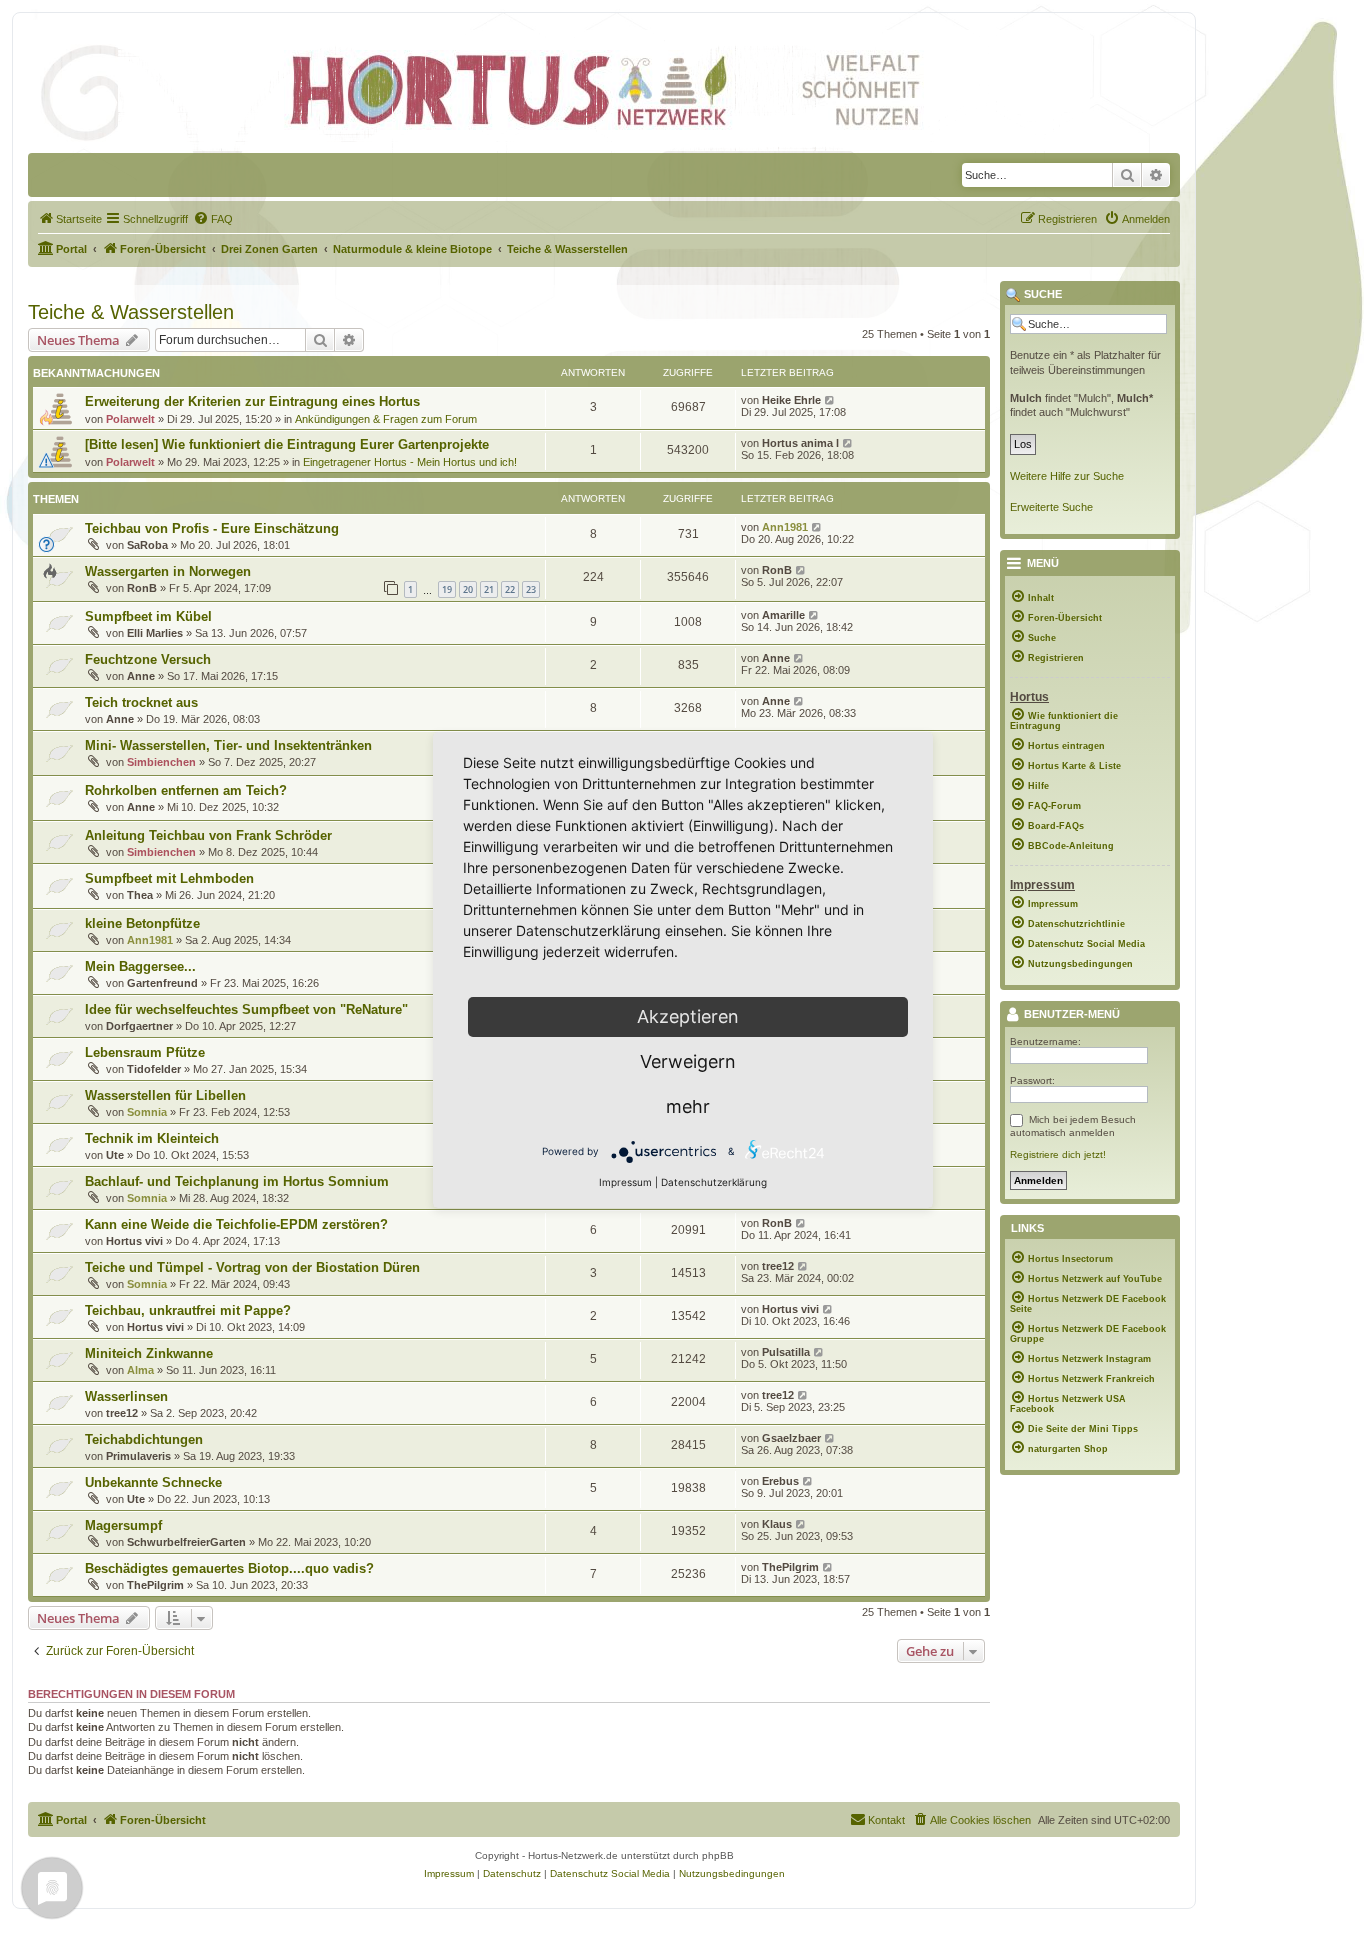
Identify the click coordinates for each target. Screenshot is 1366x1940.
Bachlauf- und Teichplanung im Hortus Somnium (237, 1181)
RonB (142, 588)
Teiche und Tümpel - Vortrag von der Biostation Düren (252, 1267)
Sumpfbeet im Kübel (148, 616)
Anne (141, 676)
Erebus (780, 1481)
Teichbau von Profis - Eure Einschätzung (212, 528)
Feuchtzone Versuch (148, 659)
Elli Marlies (155, 633)
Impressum (625, 1182)
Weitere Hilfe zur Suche (1067, 476)
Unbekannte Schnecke (153, 1482)
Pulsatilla (786, 1352)
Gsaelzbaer (791, 1438)
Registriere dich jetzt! (1058, 1154)
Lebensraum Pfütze (145, 1052)
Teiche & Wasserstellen (131, 312)
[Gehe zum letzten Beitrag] (830, 400)
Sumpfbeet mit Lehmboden (169, 878)
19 (447, 589)
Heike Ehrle (791, 400)
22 (510, 589)
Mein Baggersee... (140, 966)
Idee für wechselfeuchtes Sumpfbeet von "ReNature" (246, 1009)
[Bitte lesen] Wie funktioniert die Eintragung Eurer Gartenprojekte (287, 444)
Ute (115, 1155)
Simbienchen (161, 762)
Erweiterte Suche (1051, 507)
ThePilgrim (155, 1585)
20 (468, 589)
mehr (688, 1106)
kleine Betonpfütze (142, 923)
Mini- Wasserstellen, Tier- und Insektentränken (228, 745)
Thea (140, 895)
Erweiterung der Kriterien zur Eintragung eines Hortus (252, 401)
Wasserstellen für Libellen (165, 1095)
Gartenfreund (162, 983)
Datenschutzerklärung (714, 1182)
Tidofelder (154, 1069)
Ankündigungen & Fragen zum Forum (386, 419)
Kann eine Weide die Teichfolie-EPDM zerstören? (236, 1224)
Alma (140, 1370)
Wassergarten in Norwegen (168, 571)
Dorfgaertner (139, 1026)
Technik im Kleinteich (152, 1138)
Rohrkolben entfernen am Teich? (186, 790)
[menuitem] (70, 219)
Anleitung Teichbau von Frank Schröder (208, 835)
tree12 (778, 1266)
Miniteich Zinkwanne (149, 1353)
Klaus (777, 1524)
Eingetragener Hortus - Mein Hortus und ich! (410, 462)
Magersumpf (123, 1525)
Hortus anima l (800, 443)
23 (531, 589)
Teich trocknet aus (141, 702)
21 (489, 589)
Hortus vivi (134, 1241)
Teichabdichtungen (144, 1439)
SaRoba (147, 545)
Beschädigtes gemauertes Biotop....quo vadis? (229, 1568)
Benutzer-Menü (1070, 1015)
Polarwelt (130, 419)
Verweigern (688, 1061)
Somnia (147, 1112)
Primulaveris (138, 1456)
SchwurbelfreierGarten (186, 1542)
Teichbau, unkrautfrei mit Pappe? (188, 1310)
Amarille (783, 615)
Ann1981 (785, 527)
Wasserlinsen (126, 1396)
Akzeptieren (688, 1016)
